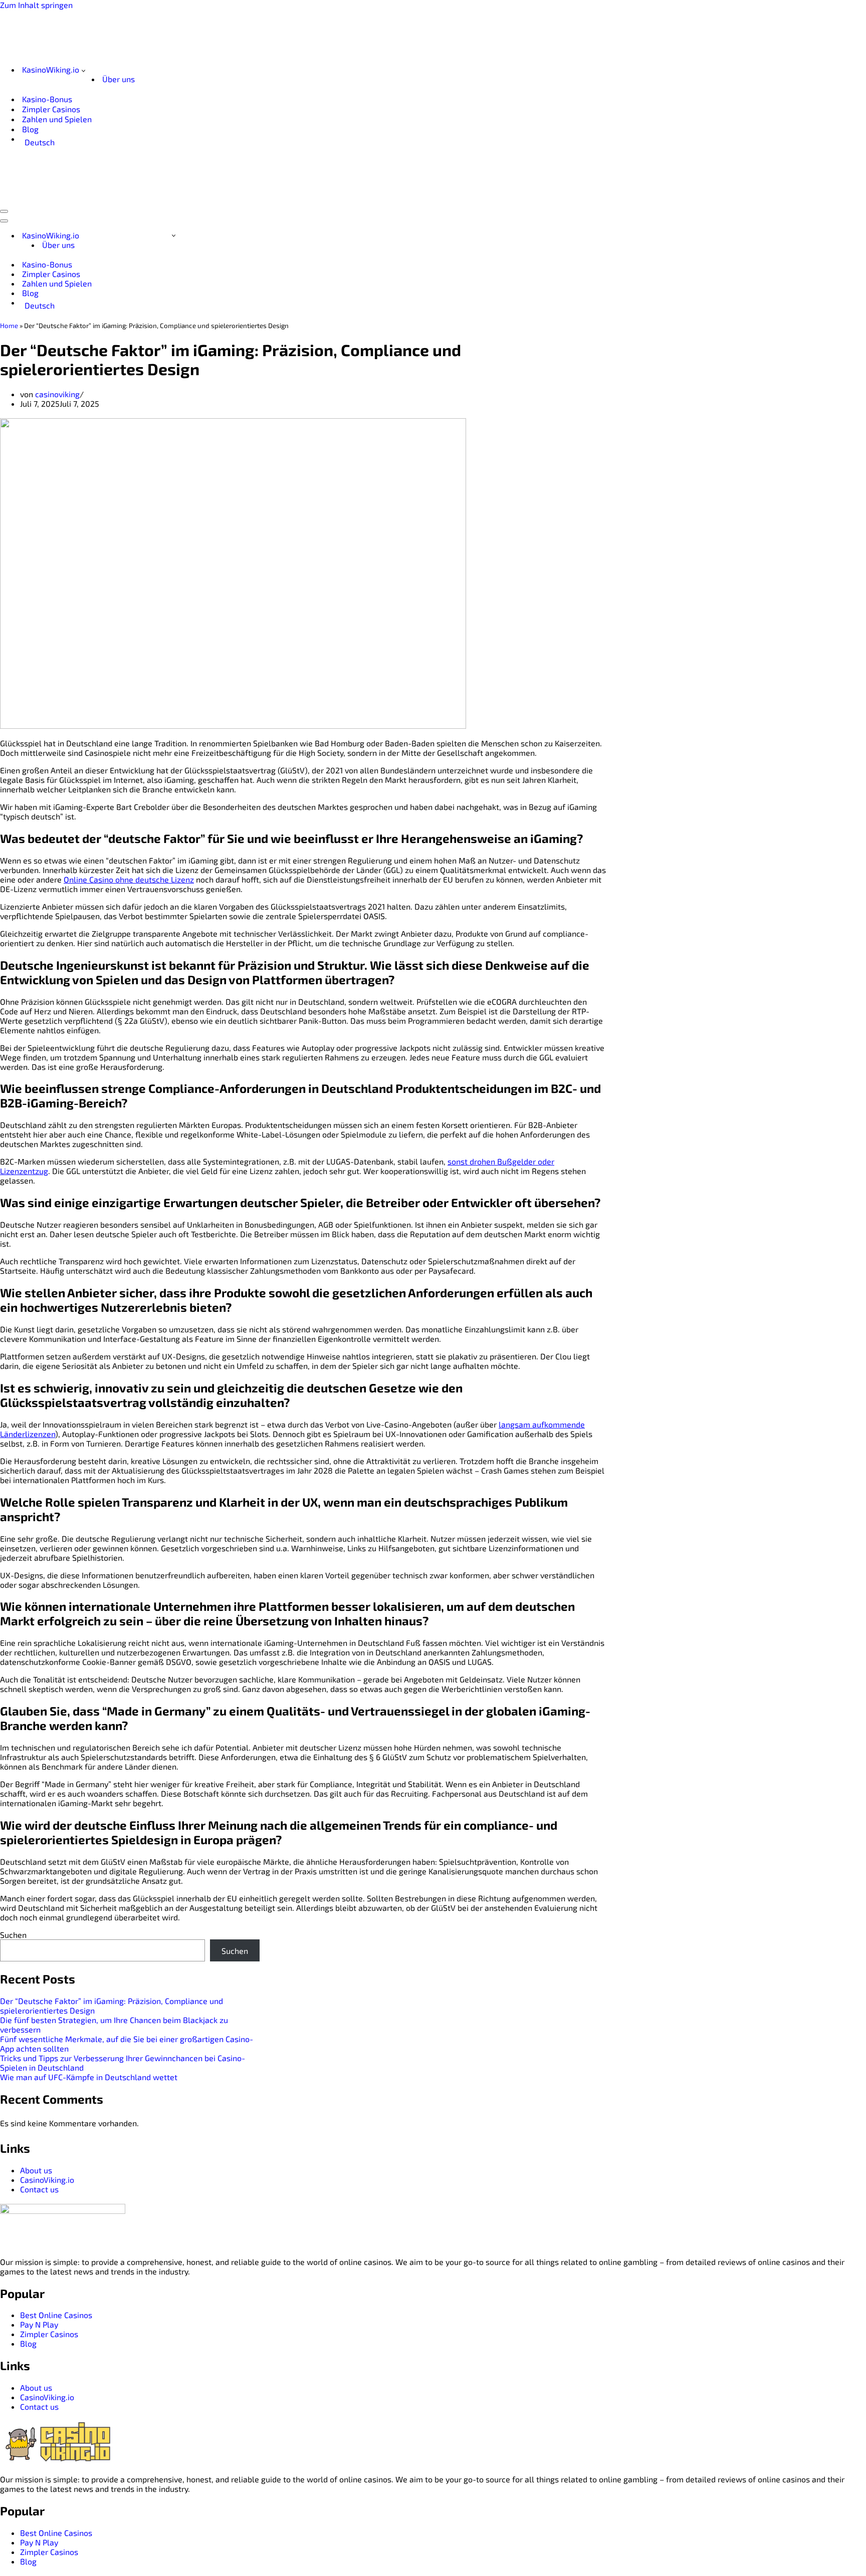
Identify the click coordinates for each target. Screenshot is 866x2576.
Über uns (119, 79)
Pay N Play (39, 2324)
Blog (30, 129)
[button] (83, 69)
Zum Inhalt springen (36, 5)
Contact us (39, 2189)
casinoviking (57, 394)
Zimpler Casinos (51, 109)
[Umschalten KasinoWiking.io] (174, 235)
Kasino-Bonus (47, 99)
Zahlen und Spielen (57, 119)
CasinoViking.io (47, 2180)
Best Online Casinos (56, 2315)
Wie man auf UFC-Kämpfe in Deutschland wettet (89, 2077)
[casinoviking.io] (63, 51)
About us (36, 2170)
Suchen (13, 1935)
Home (9, 326)
